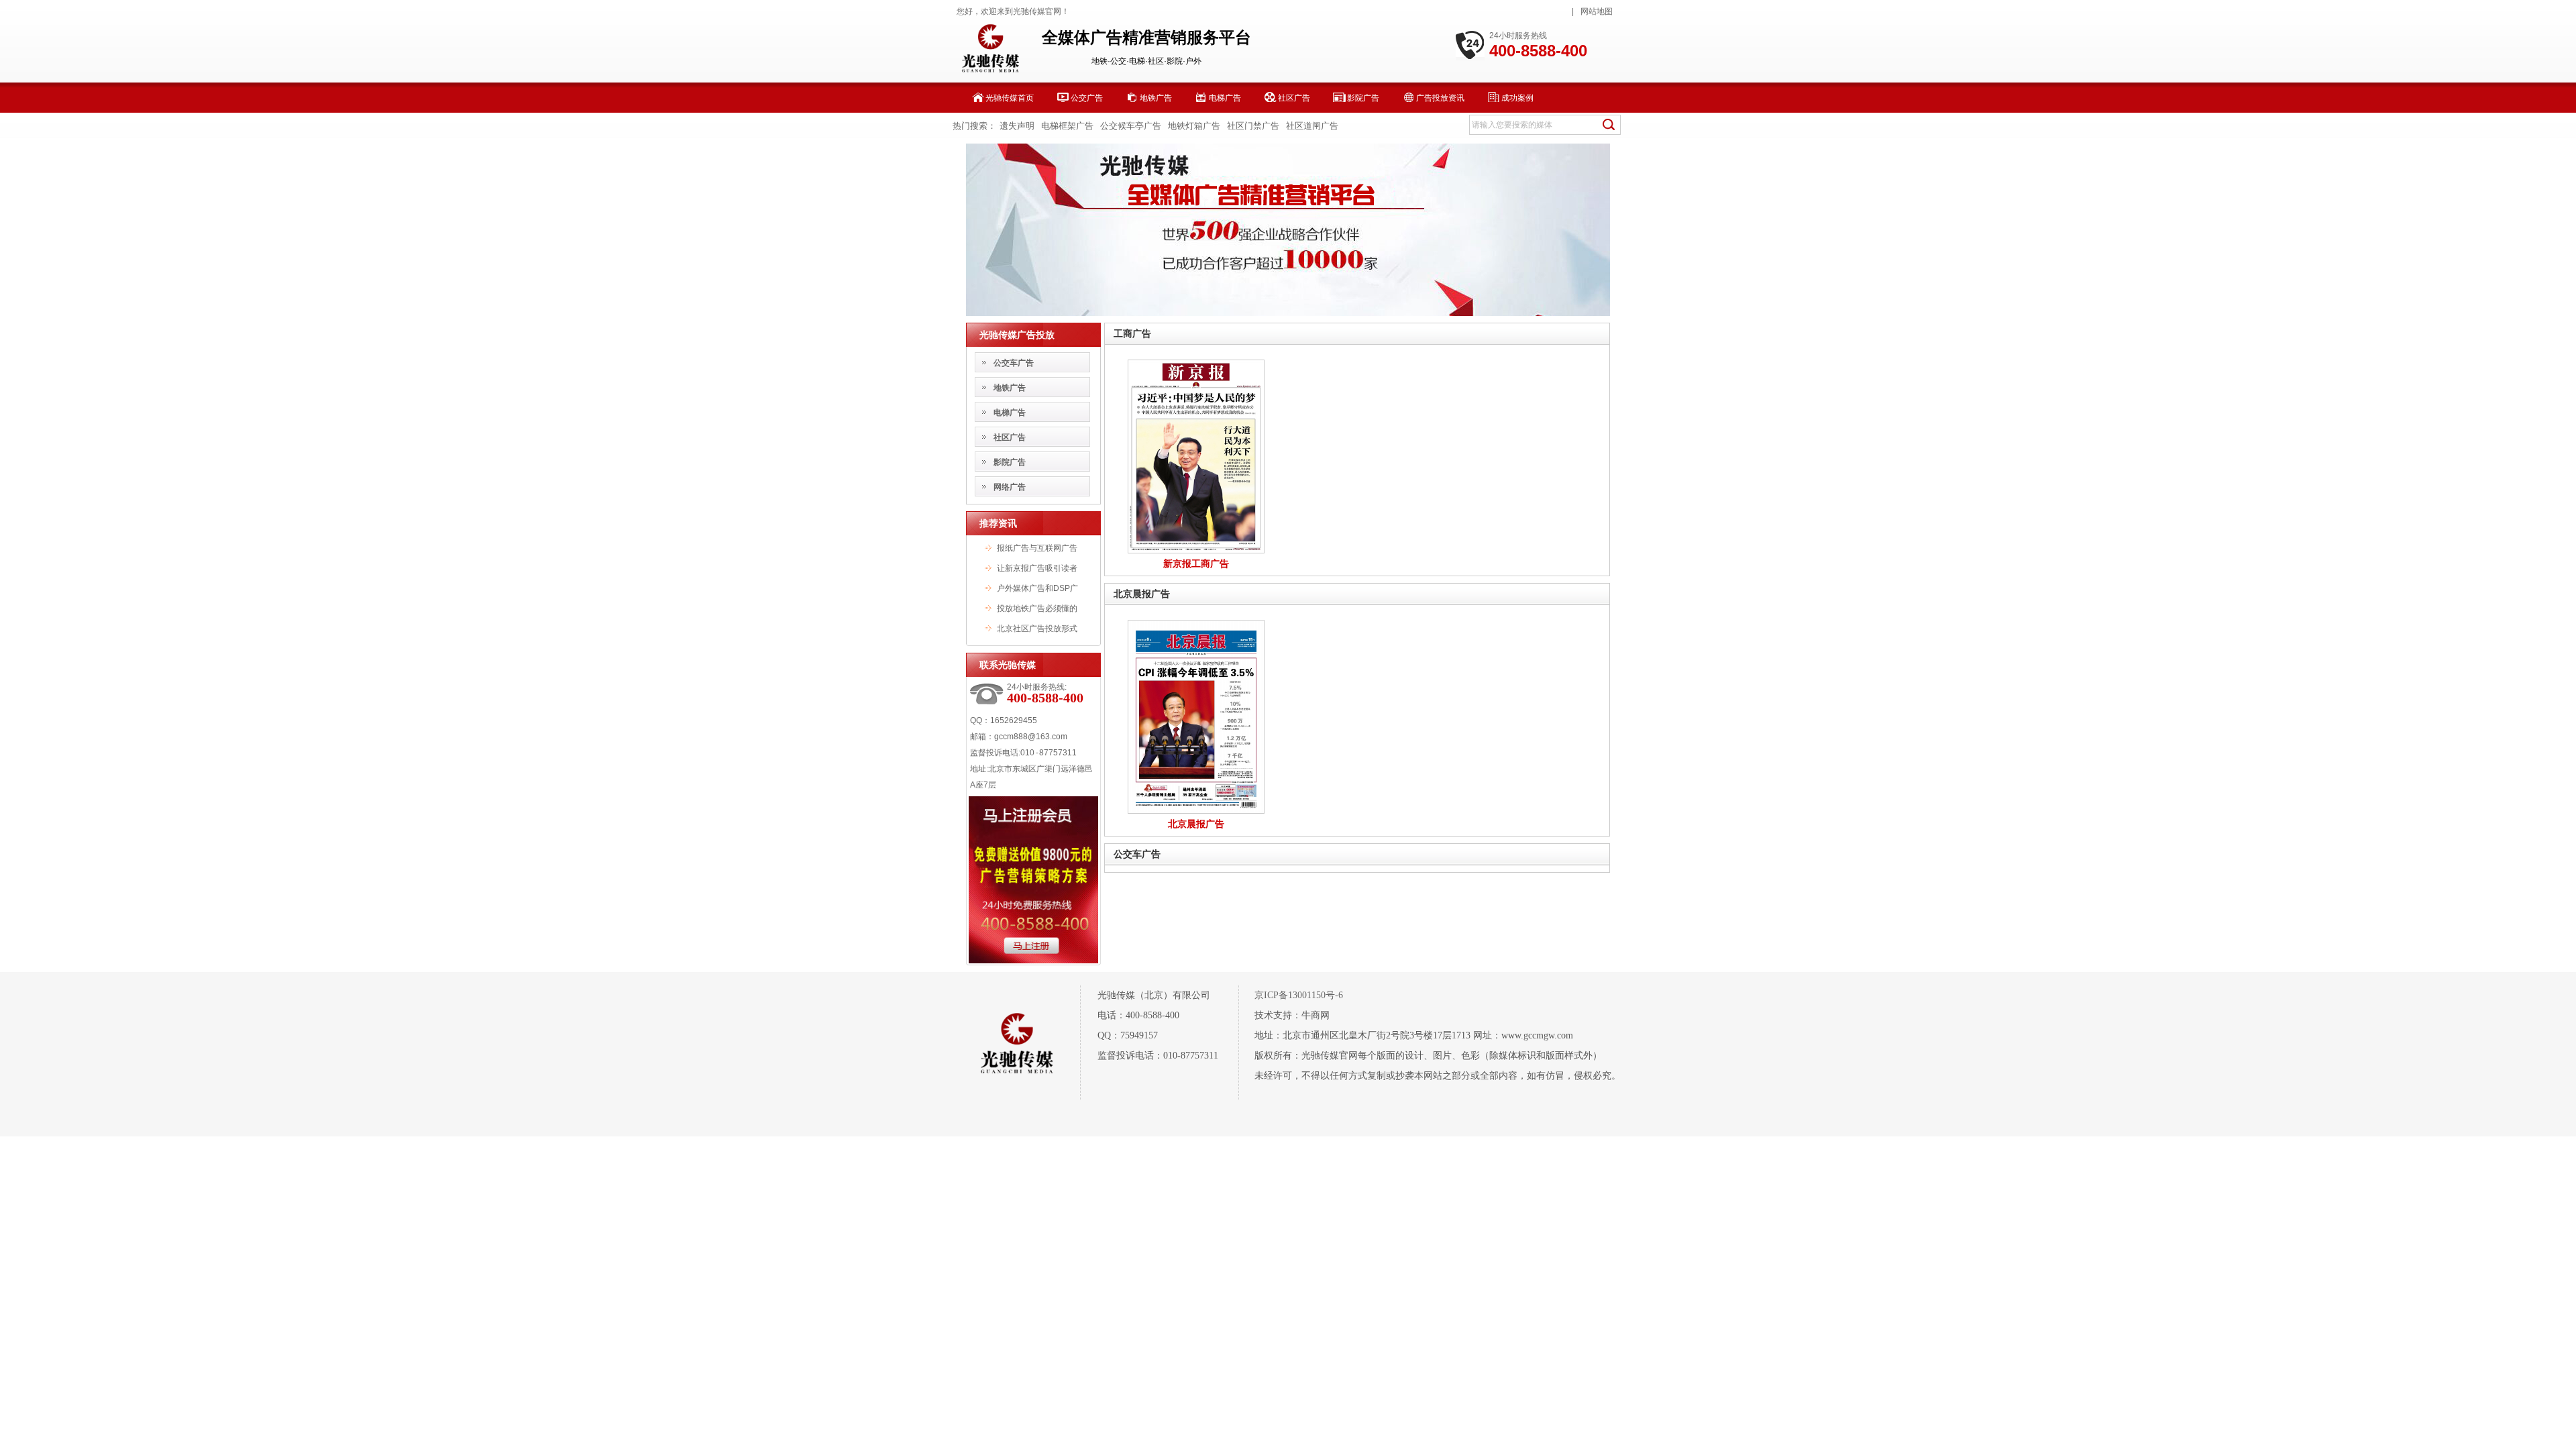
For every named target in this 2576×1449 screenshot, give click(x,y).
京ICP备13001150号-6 (1299, 995)
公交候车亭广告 (1131, 126)
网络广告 (1010, 487)
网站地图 (1597, 11)
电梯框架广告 (1067, 126)
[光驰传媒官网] (990, 71)
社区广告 (1294, 98)
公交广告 (1087, 98)
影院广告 (1363, 98)
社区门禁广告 (1253, 126)
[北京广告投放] (1288, 313)
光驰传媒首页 (1010, 98)
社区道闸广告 (1312, 126)
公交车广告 (1014, 363)
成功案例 (1517, 98)
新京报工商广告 (1196, 563)
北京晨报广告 (1142, 594)
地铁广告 (1156, 98)
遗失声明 (1017, 126)
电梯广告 (1225, 98)
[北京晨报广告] (1196, 811)
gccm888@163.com (1031, 737)
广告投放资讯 (1440, 98)
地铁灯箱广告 (1194, 126)
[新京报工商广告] (1196, 551)
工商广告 (1132, 333)
